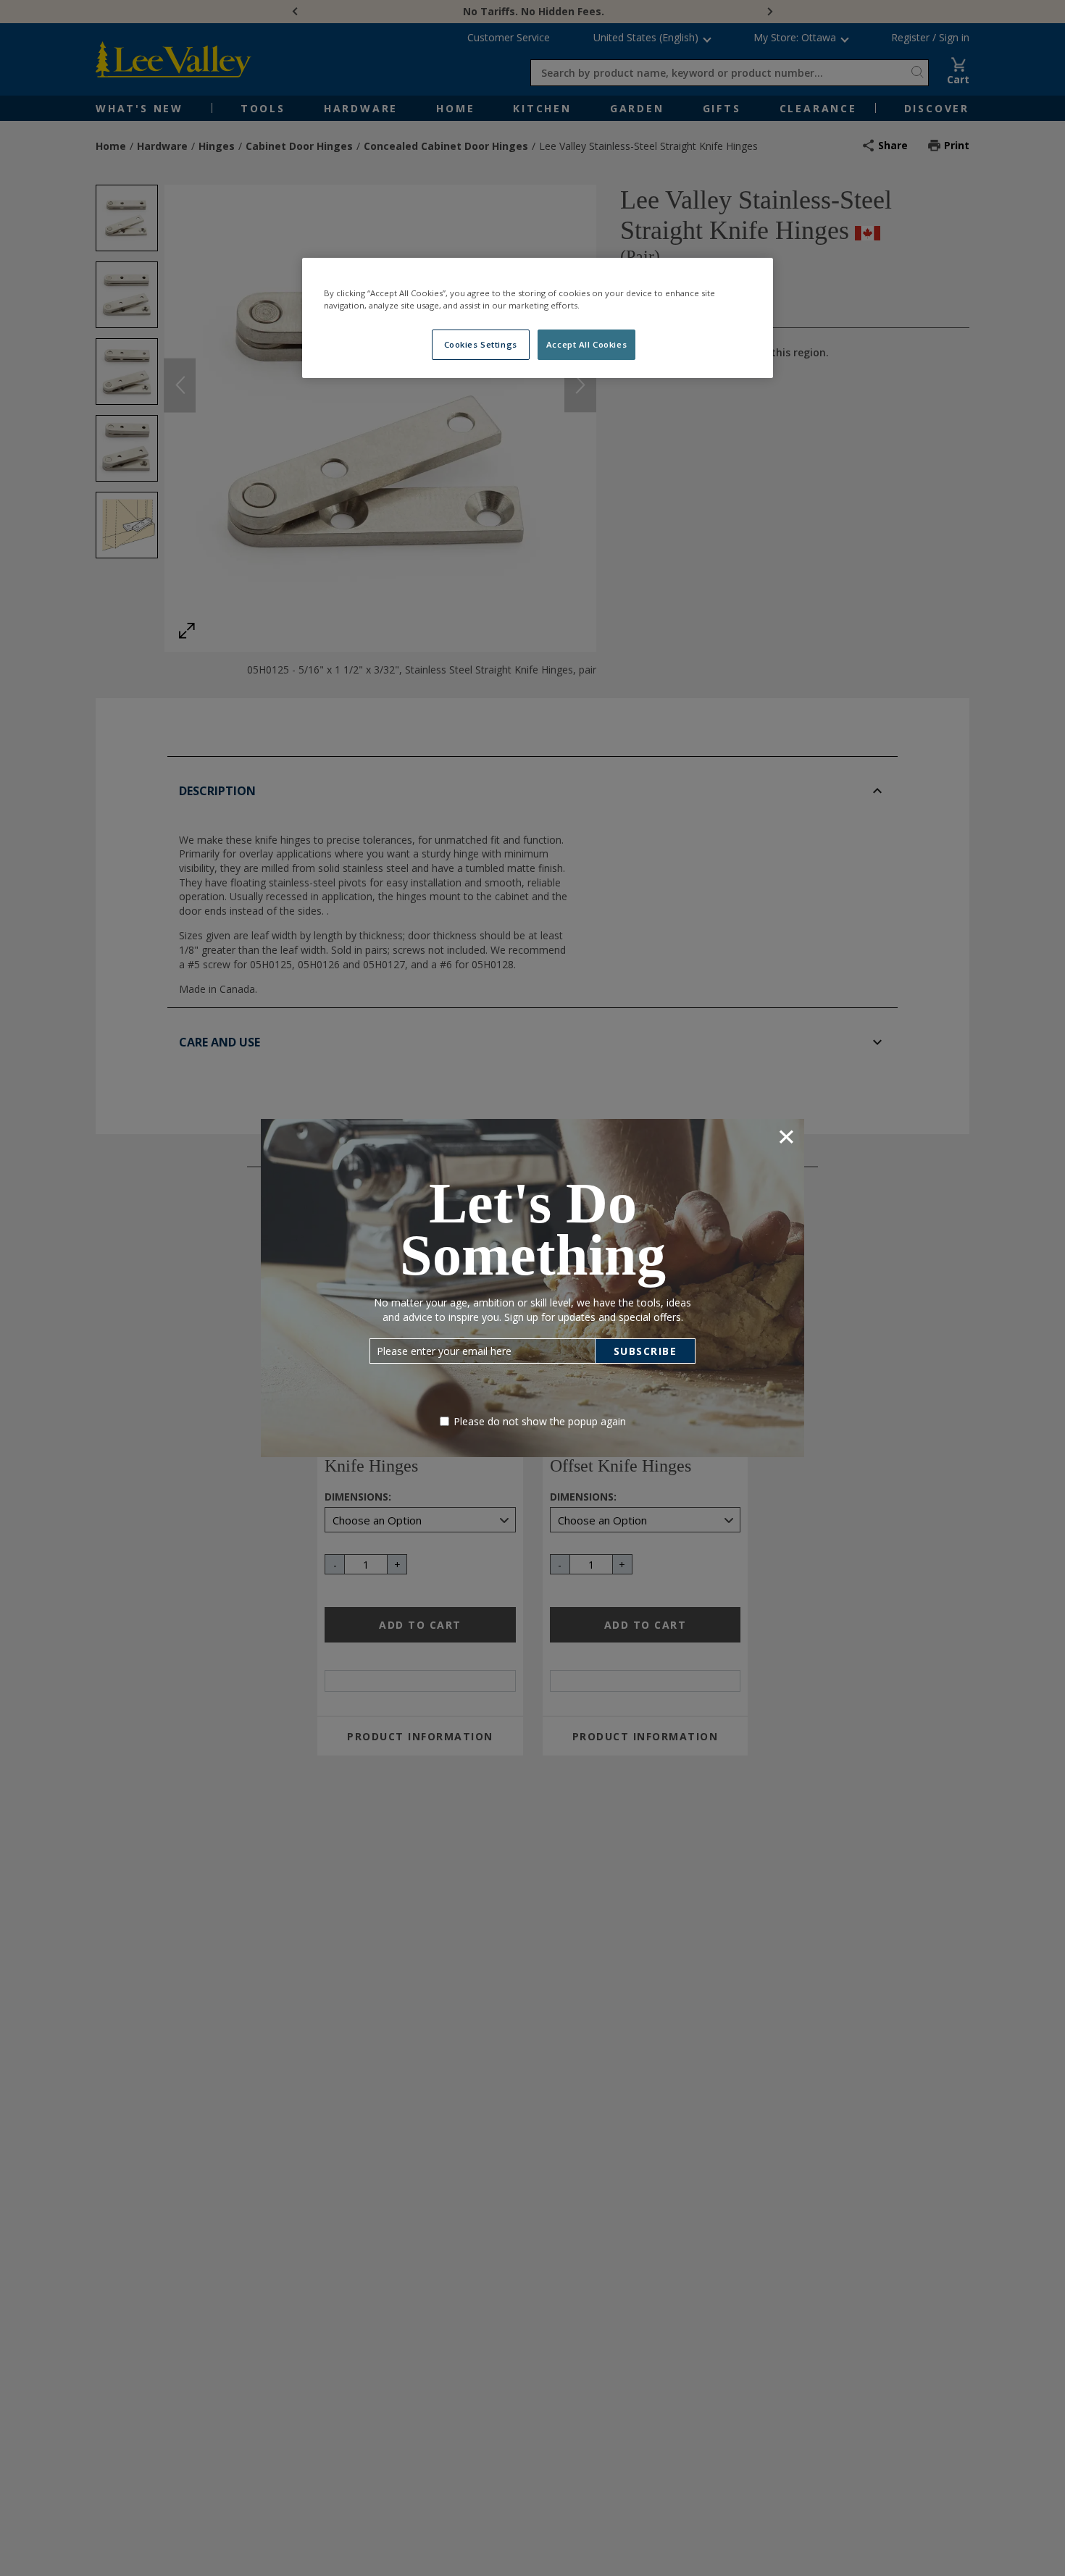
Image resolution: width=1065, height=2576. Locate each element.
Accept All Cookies (586, 344)
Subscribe (646, 1351)
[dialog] (532, 1288)
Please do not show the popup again (540, 1421)
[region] (538, 318)
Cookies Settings (481, 344)
